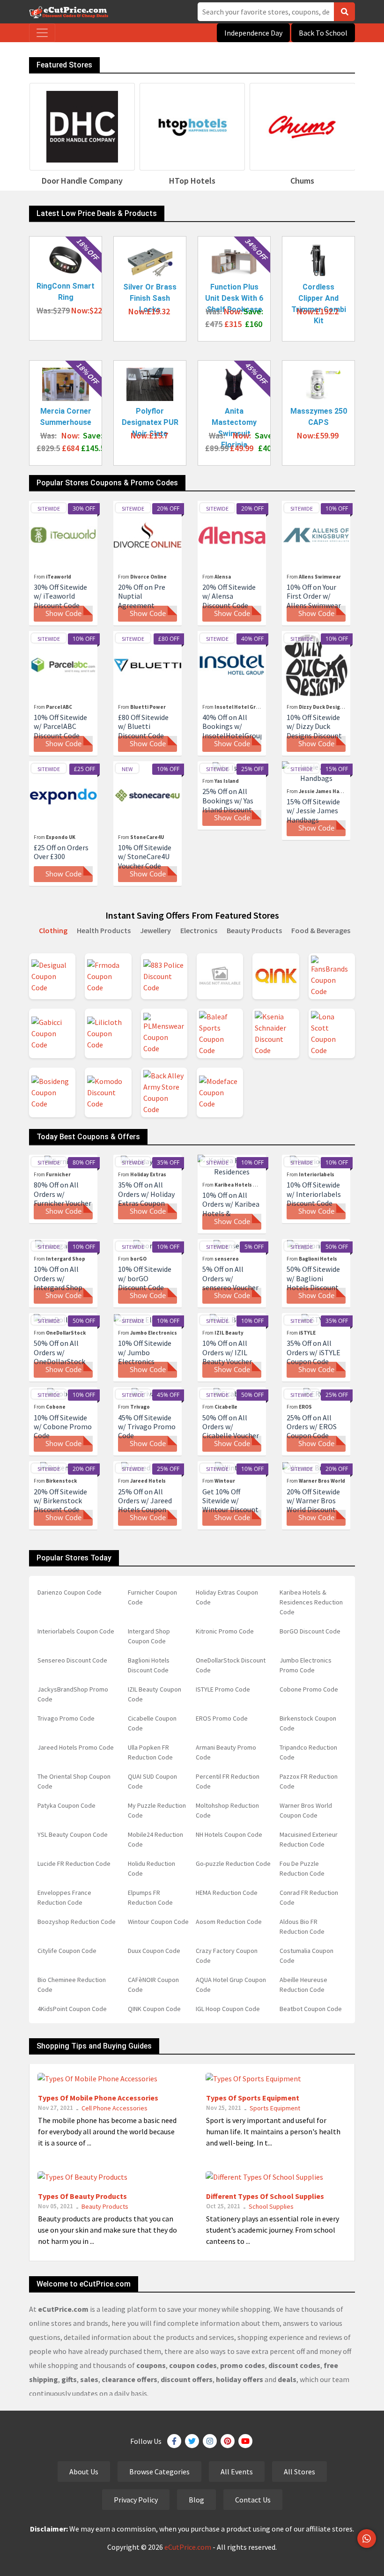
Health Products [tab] (104, 930)
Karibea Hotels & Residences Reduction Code (311, 1602)
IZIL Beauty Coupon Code (155, 1694)
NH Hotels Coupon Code (229, 1834)
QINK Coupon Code (154, 2009)
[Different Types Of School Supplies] (264, 2176)
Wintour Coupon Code (158, 1922)
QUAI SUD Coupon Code (152, 1781)
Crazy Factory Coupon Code (227, 1956)
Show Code (63, 613)
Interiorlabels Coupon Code (76, 1631)
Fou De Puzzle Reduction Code (302, 1868)
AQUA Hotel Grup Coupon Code (231, 1985)
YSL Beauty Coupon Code (73, 1834)
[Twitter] (192, 2441)
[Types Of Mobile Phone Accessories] (97, 2078)
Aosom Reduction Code (229, 1922)
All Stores (299, 2472)
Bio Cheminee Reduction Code (72, 1985)
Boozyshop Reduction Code (77, 1922)
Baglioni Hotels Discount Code (149, 1665)
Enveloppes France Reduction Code (64, 1897)
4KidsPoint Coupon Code (72, 2009)
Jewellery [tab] (155, 930)
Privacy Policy (136, 2500)
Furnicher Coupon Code (152, 1597)
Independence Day (253, 33)
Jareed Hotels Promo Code (76, 1747)
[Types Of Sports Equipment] (253, 2078)
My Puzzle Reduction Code (157, 1810)
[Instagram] (210, 2441)
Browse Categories (159, 2472)
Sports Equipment (275, 2108)
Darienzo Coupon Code (70, 1592)
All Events (237, 2472)
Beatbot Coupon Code (311, 2009)
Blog (196, 2500)
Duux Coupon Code (154, 1951)
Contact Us (253, 2500)
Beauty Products (105, 2206)
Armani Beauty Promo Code (226, 1752)
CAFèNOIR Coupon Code (153, 1985)
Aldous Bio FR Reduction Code (302, 1926)
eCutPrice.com (188, 2547)
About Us (84, 2472)
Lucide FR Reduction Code (74, 1863)
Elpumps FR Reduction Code (150, 1897)
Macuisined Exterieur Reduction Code (309, 1839)
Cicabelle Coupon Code (152, 1723)
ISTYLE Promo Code (223, 1689)
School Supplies (271, 2206)
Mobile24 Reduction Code (155, 1839)
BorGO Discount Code (310, 1631)
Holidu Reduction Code (151, 1868)
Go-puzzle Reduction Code (233, 1863)
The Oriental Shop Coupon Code (74, 1781)
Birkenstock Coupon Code (308, 1723)
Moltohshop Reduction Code (227, 1810)
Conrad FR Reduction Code (309, 1897)
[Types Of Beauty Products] (82, 2176)
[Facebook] (174, 2441)
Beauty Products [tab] (254, 930)
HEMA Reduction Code (227, 1893)
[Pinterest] (228, 2441)
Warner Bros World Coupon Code (306, 1810)
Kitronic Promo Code (225, 1631)
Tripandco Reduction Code (308, 1752)
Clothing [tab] (53, 930)
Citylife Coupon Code (67, 1951)
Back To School (323, 33)
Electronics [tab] (199, 930)
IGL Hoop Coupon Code (228, 2009)
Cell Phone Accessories (114, 2108)
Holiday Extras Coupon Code (227, 1597)
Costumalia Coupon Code (306, 1956)
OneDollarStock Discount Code (231, 1665)
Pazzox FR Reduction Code (309, 1781)
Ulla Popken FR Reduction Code (150, 1752)
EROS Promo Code (222, 1718)
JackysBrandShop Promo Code (73, 1694)
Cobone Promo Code (309, 1689)
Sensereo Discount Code (72, 1660)
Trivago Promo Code (66, 1718)
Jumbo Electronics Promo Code (306, 1665)
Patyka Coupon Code (66, 1805)
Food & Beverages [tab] (321, 930)
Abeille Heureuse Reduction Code (303, 1985)
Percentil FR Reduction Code (228, 1781)
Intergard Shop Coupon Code (149, 1636)
